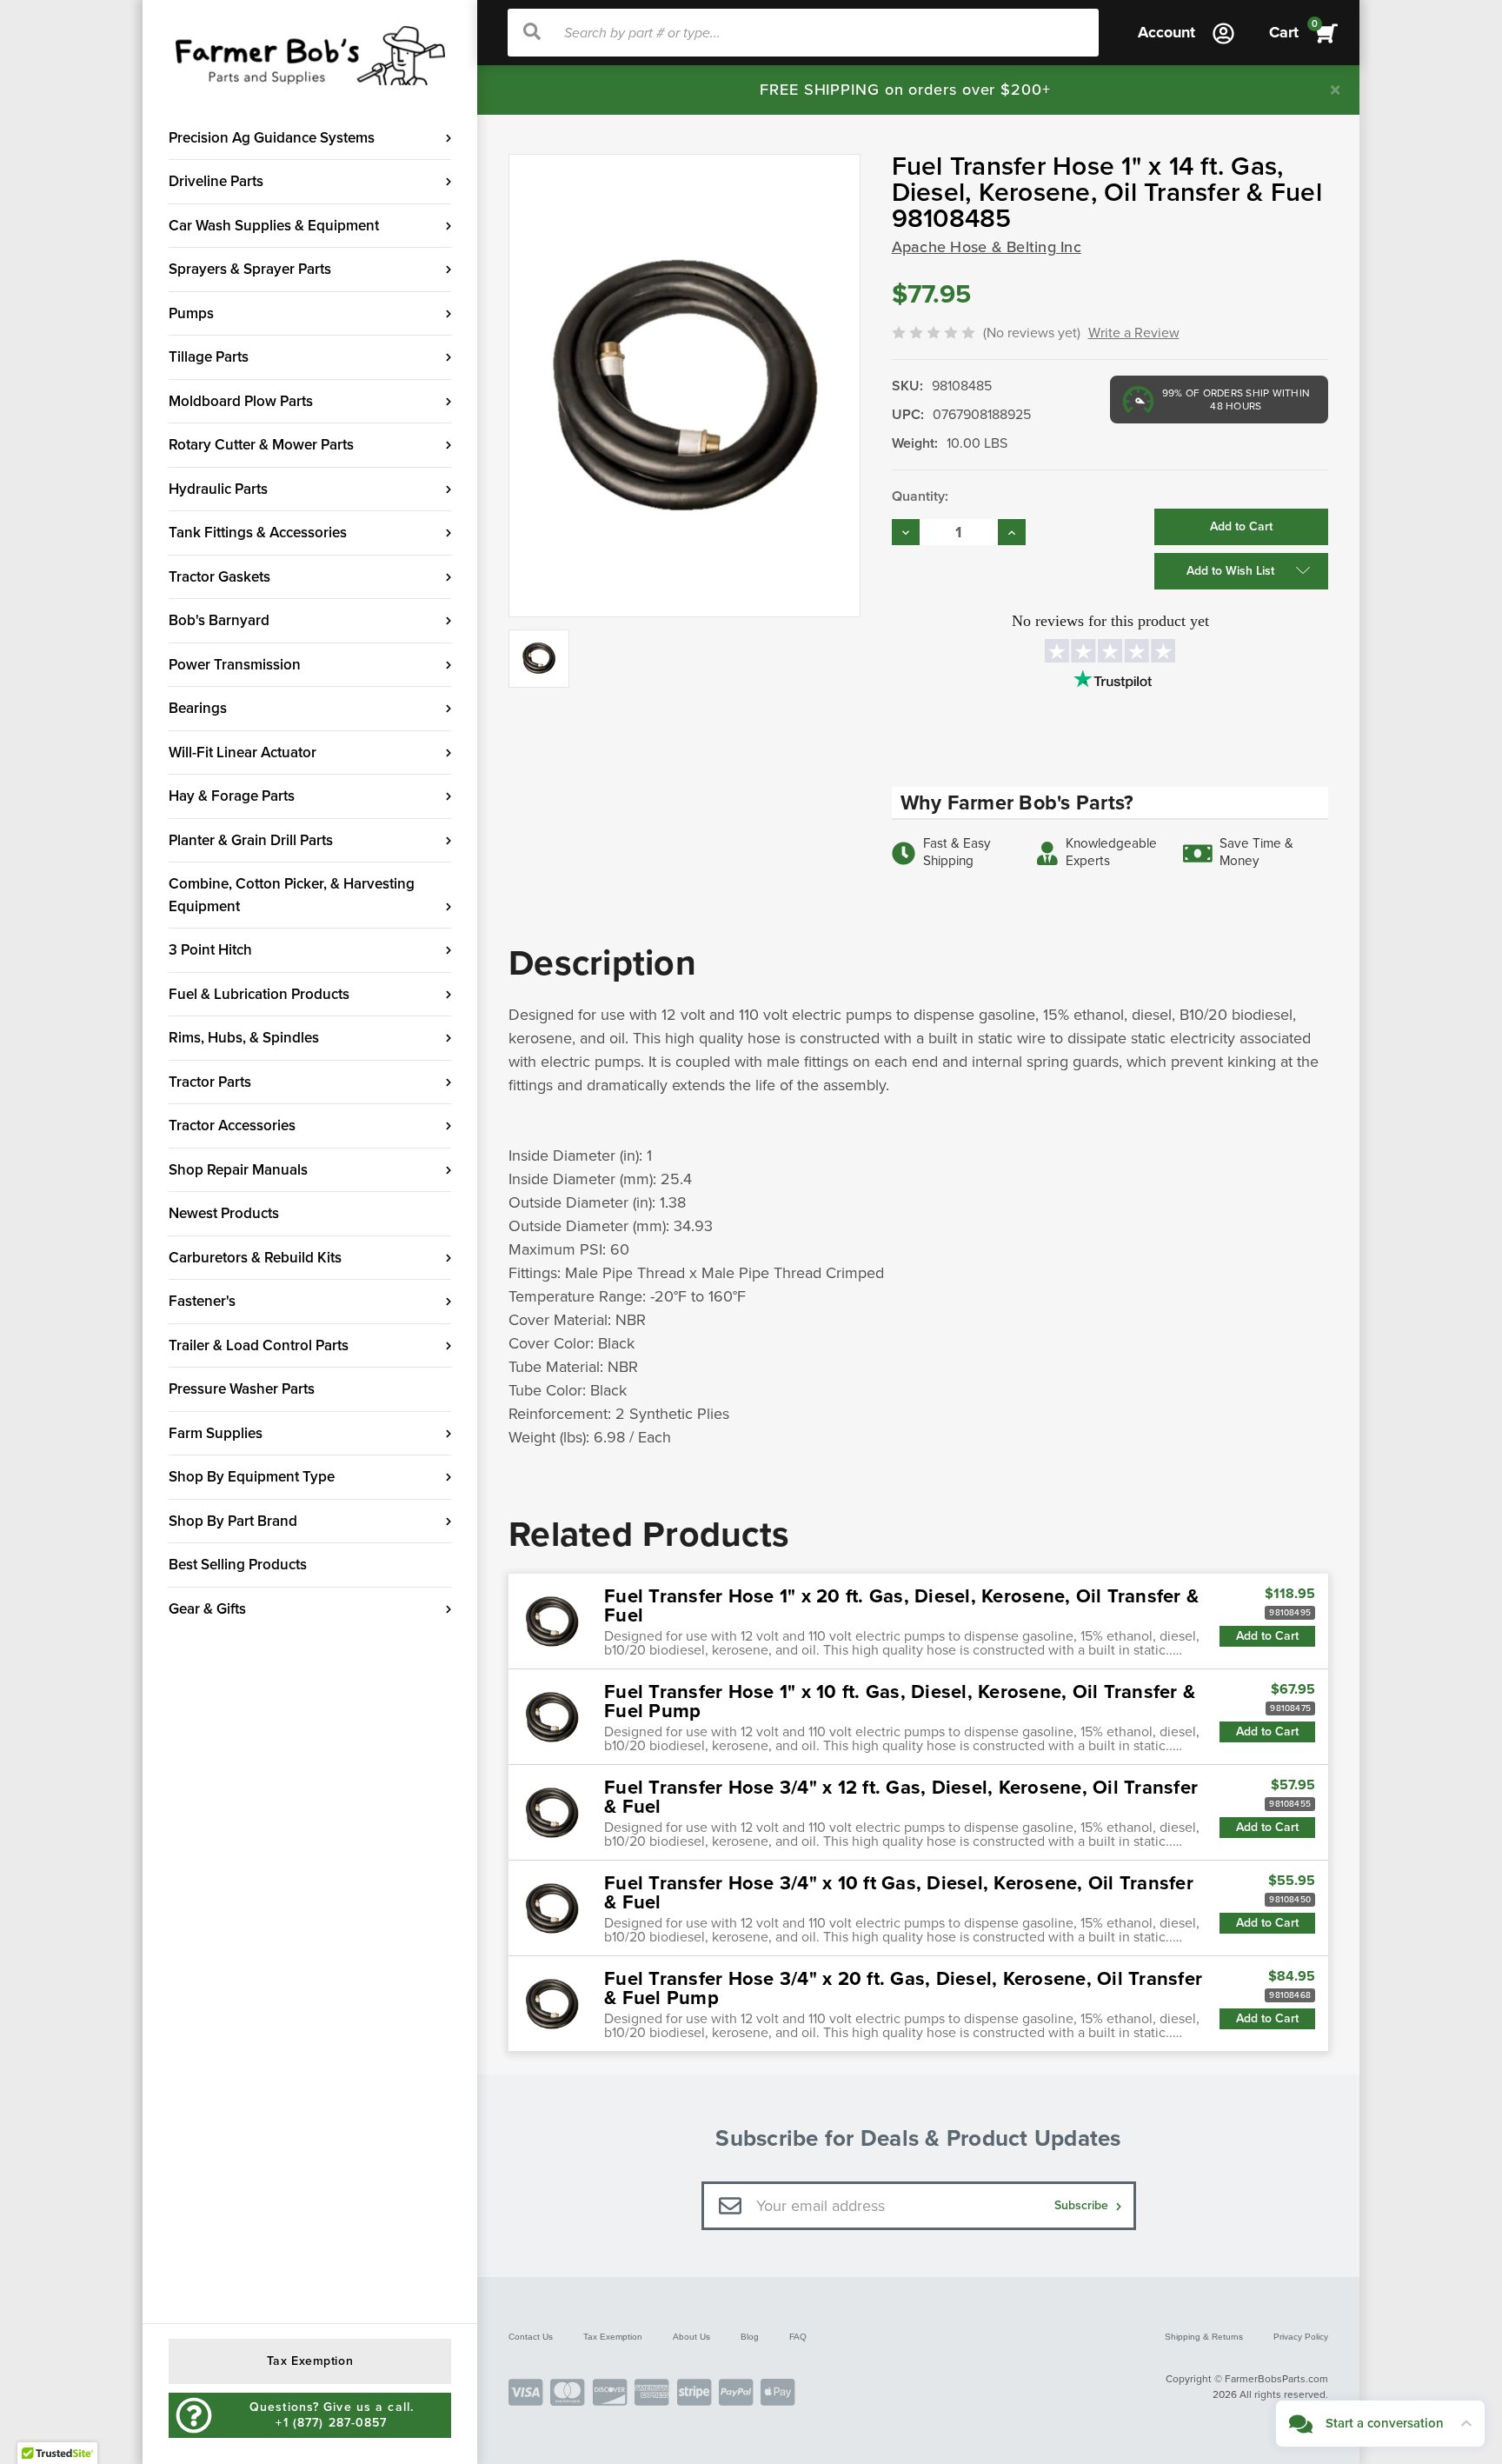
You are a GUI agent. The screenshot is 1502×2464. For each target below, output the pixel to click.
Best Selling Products (238, 1565)
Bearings (198, 708)
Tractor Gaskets (219, 577)
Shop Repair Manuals (238, 1170)
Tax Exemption (613, 2337)
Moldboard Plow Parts (241, 401)
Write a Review (1134, 333)
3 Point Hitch (210, 950)
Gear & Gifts (207, 1609)
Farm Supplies (216, 1433)
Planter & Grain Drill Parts (251, 840)
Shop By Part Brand (233, 1521)
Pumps (191, 313)
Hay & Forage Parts (232, 796)
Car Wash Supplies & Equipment (274, 226)
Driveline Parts (216, 181)
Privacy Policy (1301, 2337)
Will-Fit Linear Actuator (243, 753)
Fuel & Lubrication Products (259, 994)
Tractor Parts (210, 1082)
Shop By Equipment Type (252, 1477)
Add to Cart (1267, 1636)
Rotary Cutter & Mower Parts (261, 445)
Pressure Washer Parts (242, 1389)
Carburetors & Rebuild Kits (255, 1258)
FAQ (798, 2337)
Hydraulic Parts (218, 489)
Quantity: (920, 496)
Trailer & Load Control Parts (259, 1345)
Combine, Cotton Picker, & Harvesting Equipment (292, 895)
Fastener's (202, 1301)
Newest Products (224, 1213)
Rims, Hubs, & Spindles (244, 1038)
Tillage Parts (209, 357)
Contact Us (531, 2337)
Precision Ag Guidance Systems (272, 138)
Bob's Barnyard (219, 620)
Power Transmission (235, 665)
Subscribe (1083, 2205)
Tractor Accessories (232, 1125)
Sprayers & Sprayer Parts (250, 269)
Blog (750, 2337)
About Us (691, 2337)
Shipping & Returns (1204, 2337)
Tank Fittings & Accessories (258, 533)
